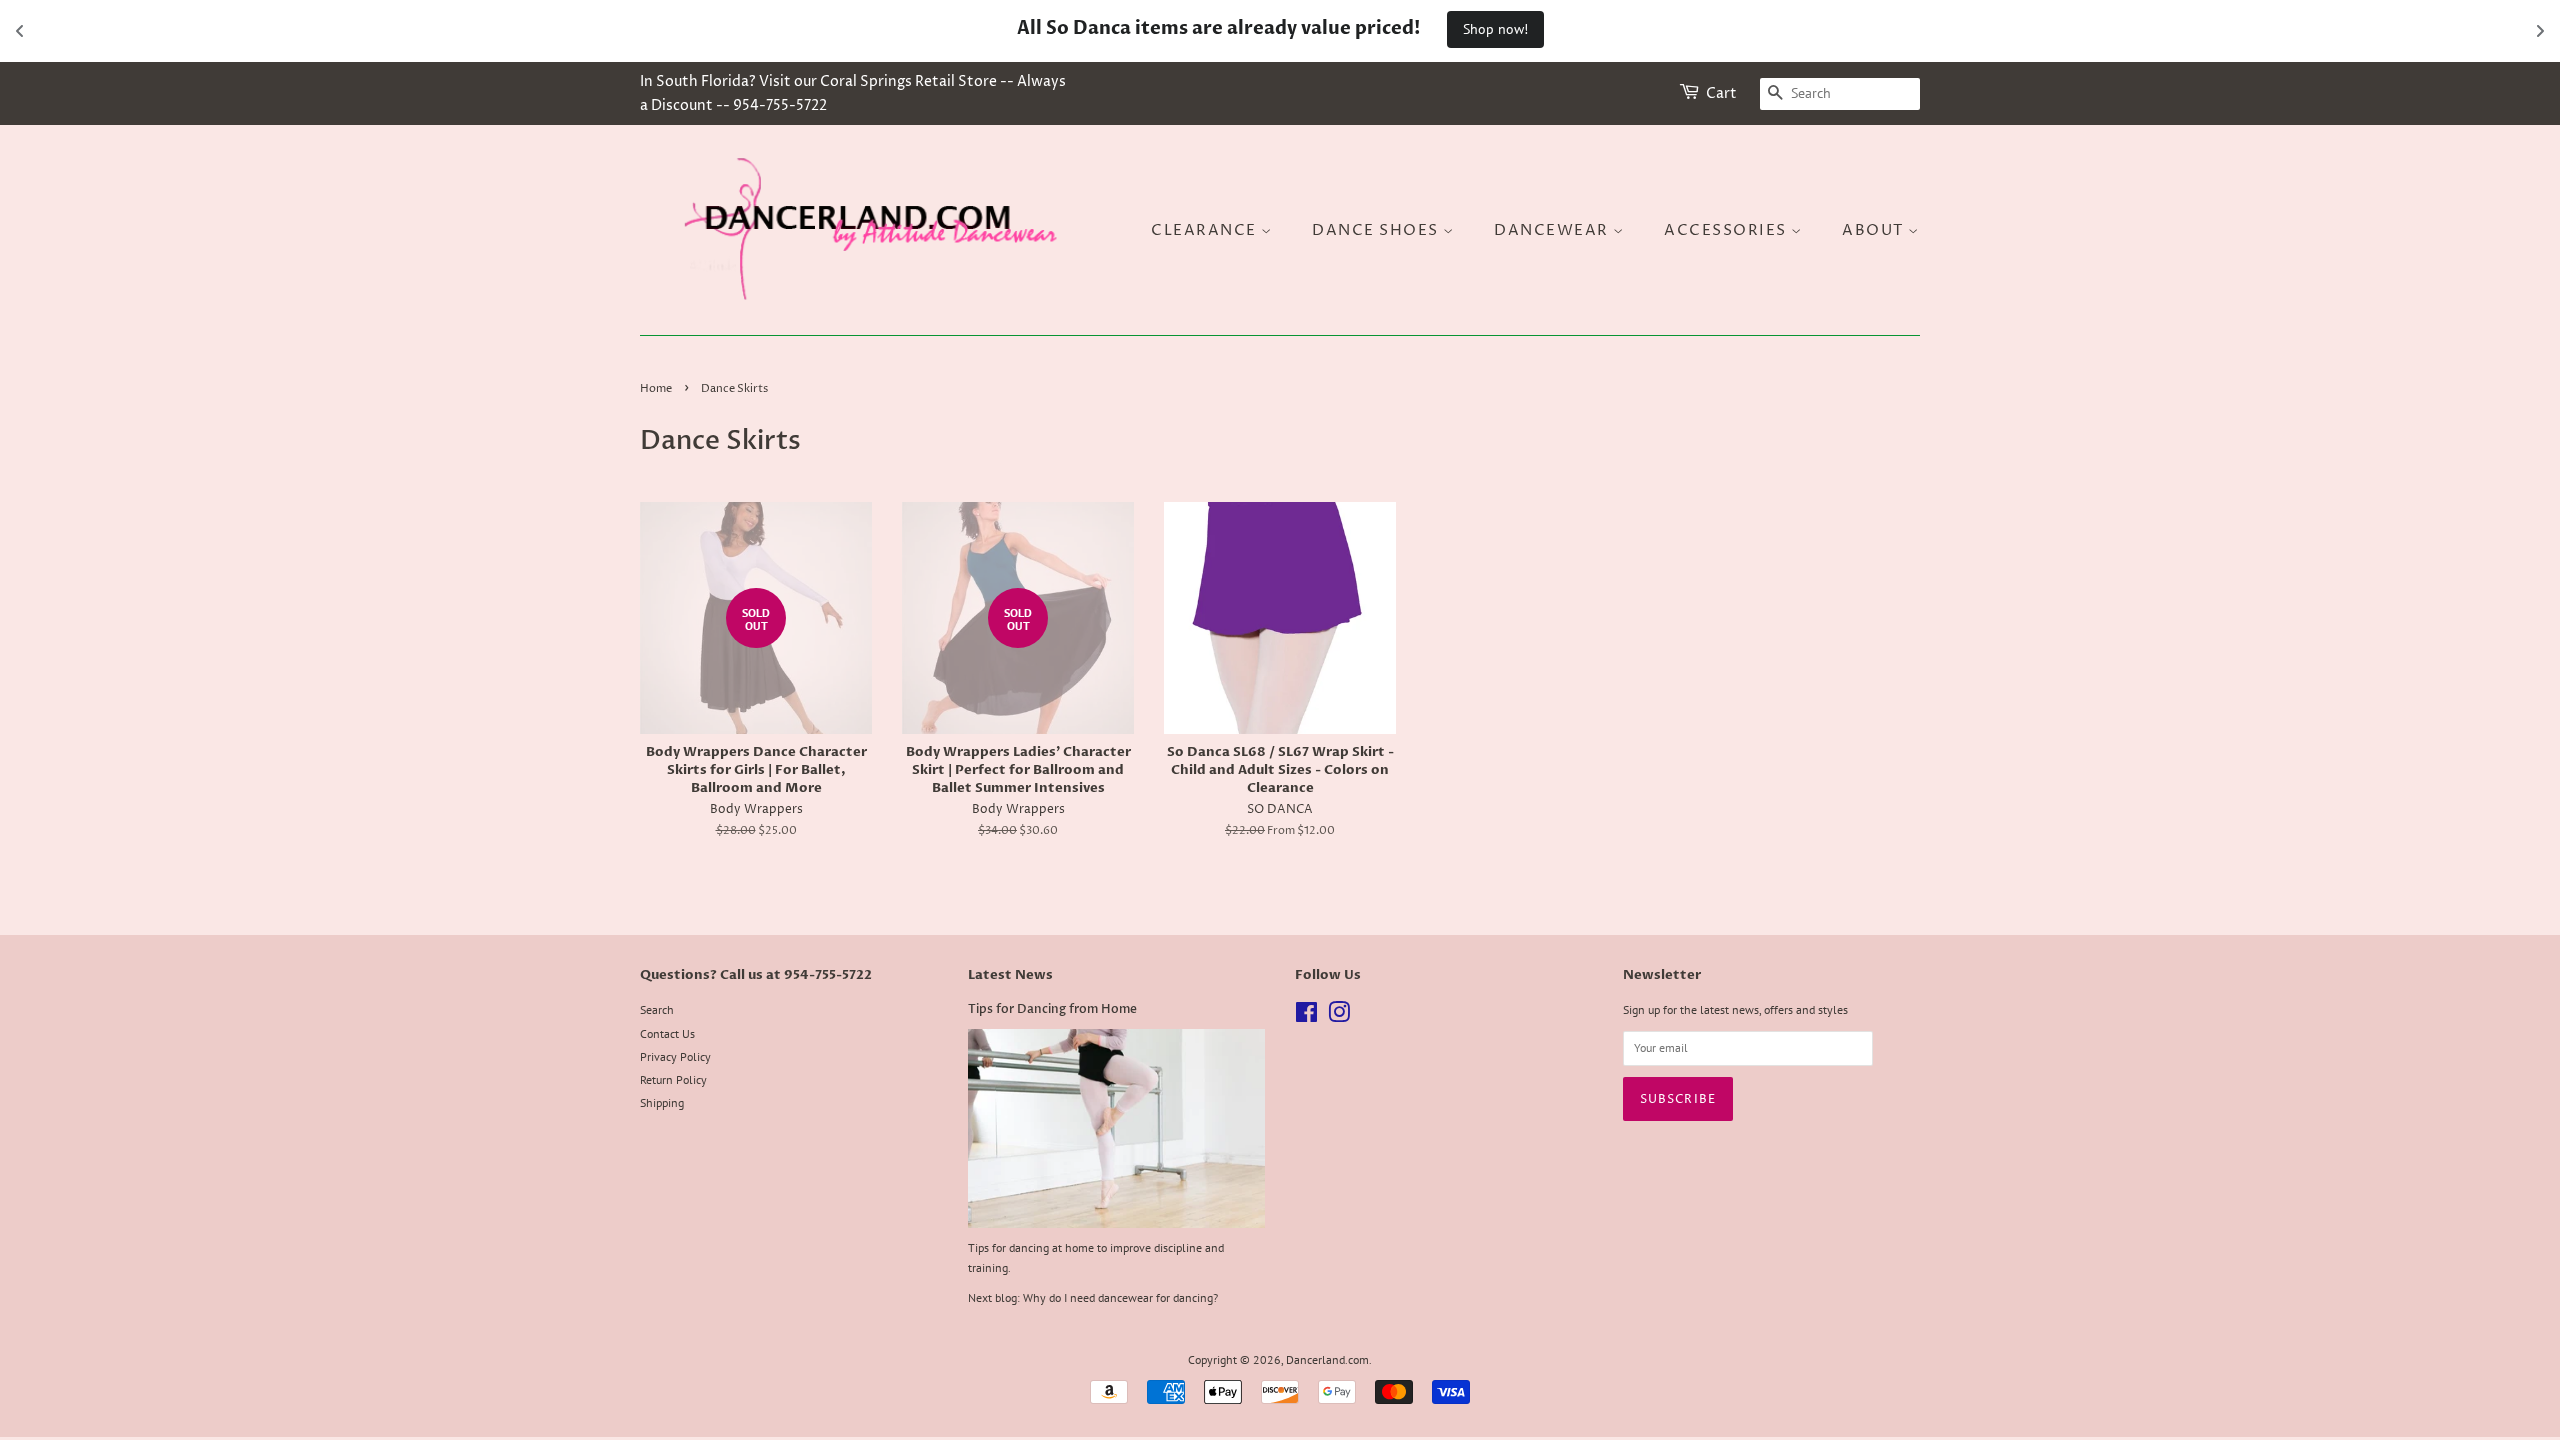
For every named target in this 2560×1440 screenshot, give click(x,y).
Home (656, 389)
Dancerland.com (1327, 1359)
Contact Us (667, 1033)
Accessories (1727, 230)
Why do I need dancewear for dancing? (1120, 1297)
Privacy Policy (675, 1056)
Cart (1721, 93)
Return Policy (673, 1079)
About (1875, 230)
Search (657, 1009)
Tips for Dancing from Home (1052, 1009)
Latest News (1010, 975)
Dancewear (1553, 230)
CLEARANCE (1206, 230)
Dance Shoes (1377, 230)
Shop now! (1495, 29)
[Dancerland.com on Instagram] (1339, 1016)
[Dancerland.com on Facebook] (1306, 1016)
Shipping (662, 1102)
